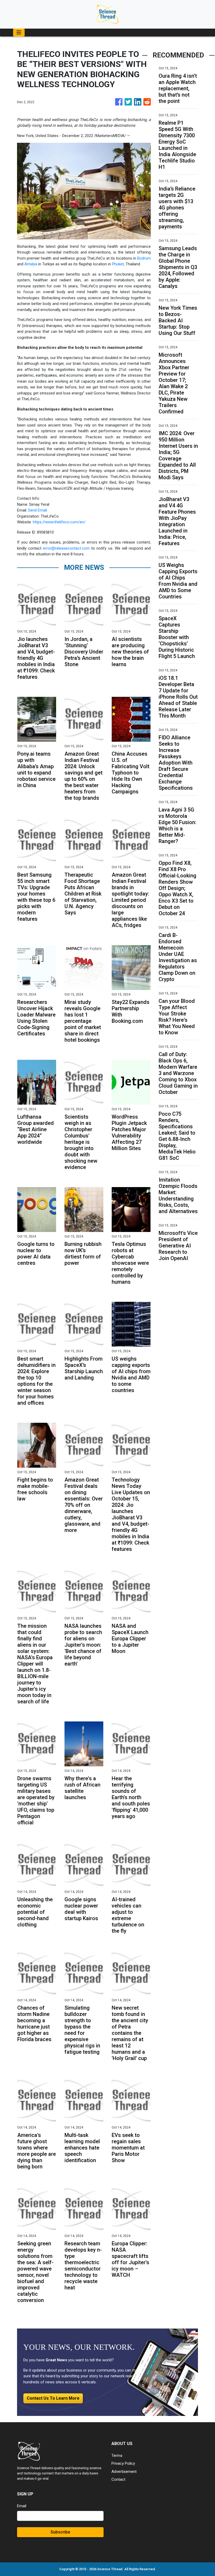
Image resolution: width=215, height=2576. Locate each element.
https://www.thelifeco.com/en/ (59, 522)
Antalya (31, 264)
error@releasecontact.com (66, 548)
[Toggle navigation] (19, 33)
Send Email (37, 510)
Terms (117, 2456)
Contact (118, 2479)
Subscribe (60, 2532)
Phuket (118, 264)
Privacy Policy (123, 2463)
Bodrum (144, 258)
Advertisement (124, 2472)
